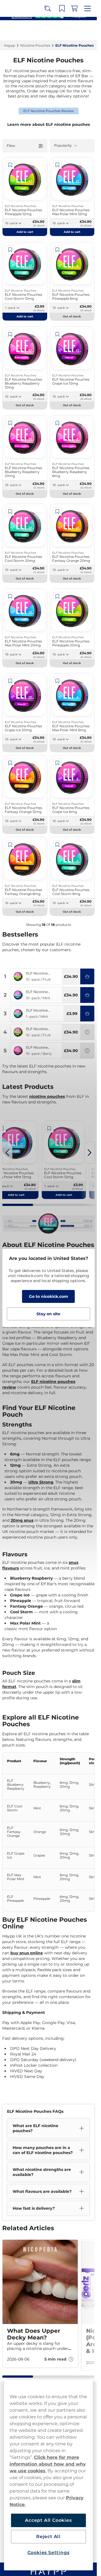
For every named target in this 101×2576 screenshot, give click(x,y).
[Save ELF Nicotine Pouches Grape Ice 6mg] (58, 763)
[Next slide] (89, 1153)
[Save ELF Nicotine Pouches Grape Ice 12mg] (58, 334)
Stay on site (48, 1314)
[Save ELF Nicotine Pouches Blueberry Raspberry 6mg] (58, 423)
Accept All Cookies (48, 2520)
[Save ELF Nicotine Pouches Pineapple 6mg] (58, 250)
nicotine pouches (47, 1096)
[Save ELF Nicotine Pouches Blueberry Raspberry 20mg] (10, 423)
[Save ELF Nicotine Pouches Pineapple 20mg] (58, 596)
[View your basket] (74, 8)
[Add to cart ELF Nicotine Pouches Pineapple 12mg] (87, 976)
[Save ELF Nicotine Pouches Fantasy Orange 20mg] (58, 512)
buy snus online (27, 1953)
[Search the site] (47, 8)
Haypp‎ (10, 45)
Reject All (48, 2537)
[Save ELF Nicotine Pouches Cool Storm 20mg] (10, 512)
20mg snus (22, 1520)
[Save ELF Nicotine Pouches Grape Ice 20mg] (10, 681)
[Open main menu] (88, 8)
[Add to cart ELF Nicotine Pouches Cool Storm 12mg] (87, 1014)
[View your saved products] (62, 8)
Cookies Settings (49, 2553)
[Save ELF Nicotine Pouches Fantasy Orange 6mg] (10, 845)
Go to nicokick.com (49, 1296)
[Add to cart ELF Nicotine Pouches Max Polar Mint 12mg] (87, 995)
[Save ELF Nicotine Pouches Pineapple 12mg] (10, 165)
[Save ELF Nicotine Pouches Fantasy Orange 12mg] (10, 763)
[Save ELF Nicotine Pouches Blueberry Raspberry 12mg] (10, 334)
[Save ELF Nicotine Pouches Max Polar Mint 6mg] (58, 681)
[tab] (18, 1205)
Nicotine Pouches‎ (35, 45)
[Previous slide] (7, 1153)
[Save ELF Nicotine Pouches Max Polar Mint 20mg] (10, 596)
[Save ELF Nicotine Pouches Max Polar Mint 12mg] (58, 165)
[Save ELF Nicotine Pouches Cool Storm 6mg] (58, 845)
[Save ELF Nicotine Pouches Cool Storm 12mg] (10, 250)
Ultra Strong (41, 1482)
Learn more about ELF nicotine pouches (49, 124)
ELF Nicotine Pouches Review (49, 111)
